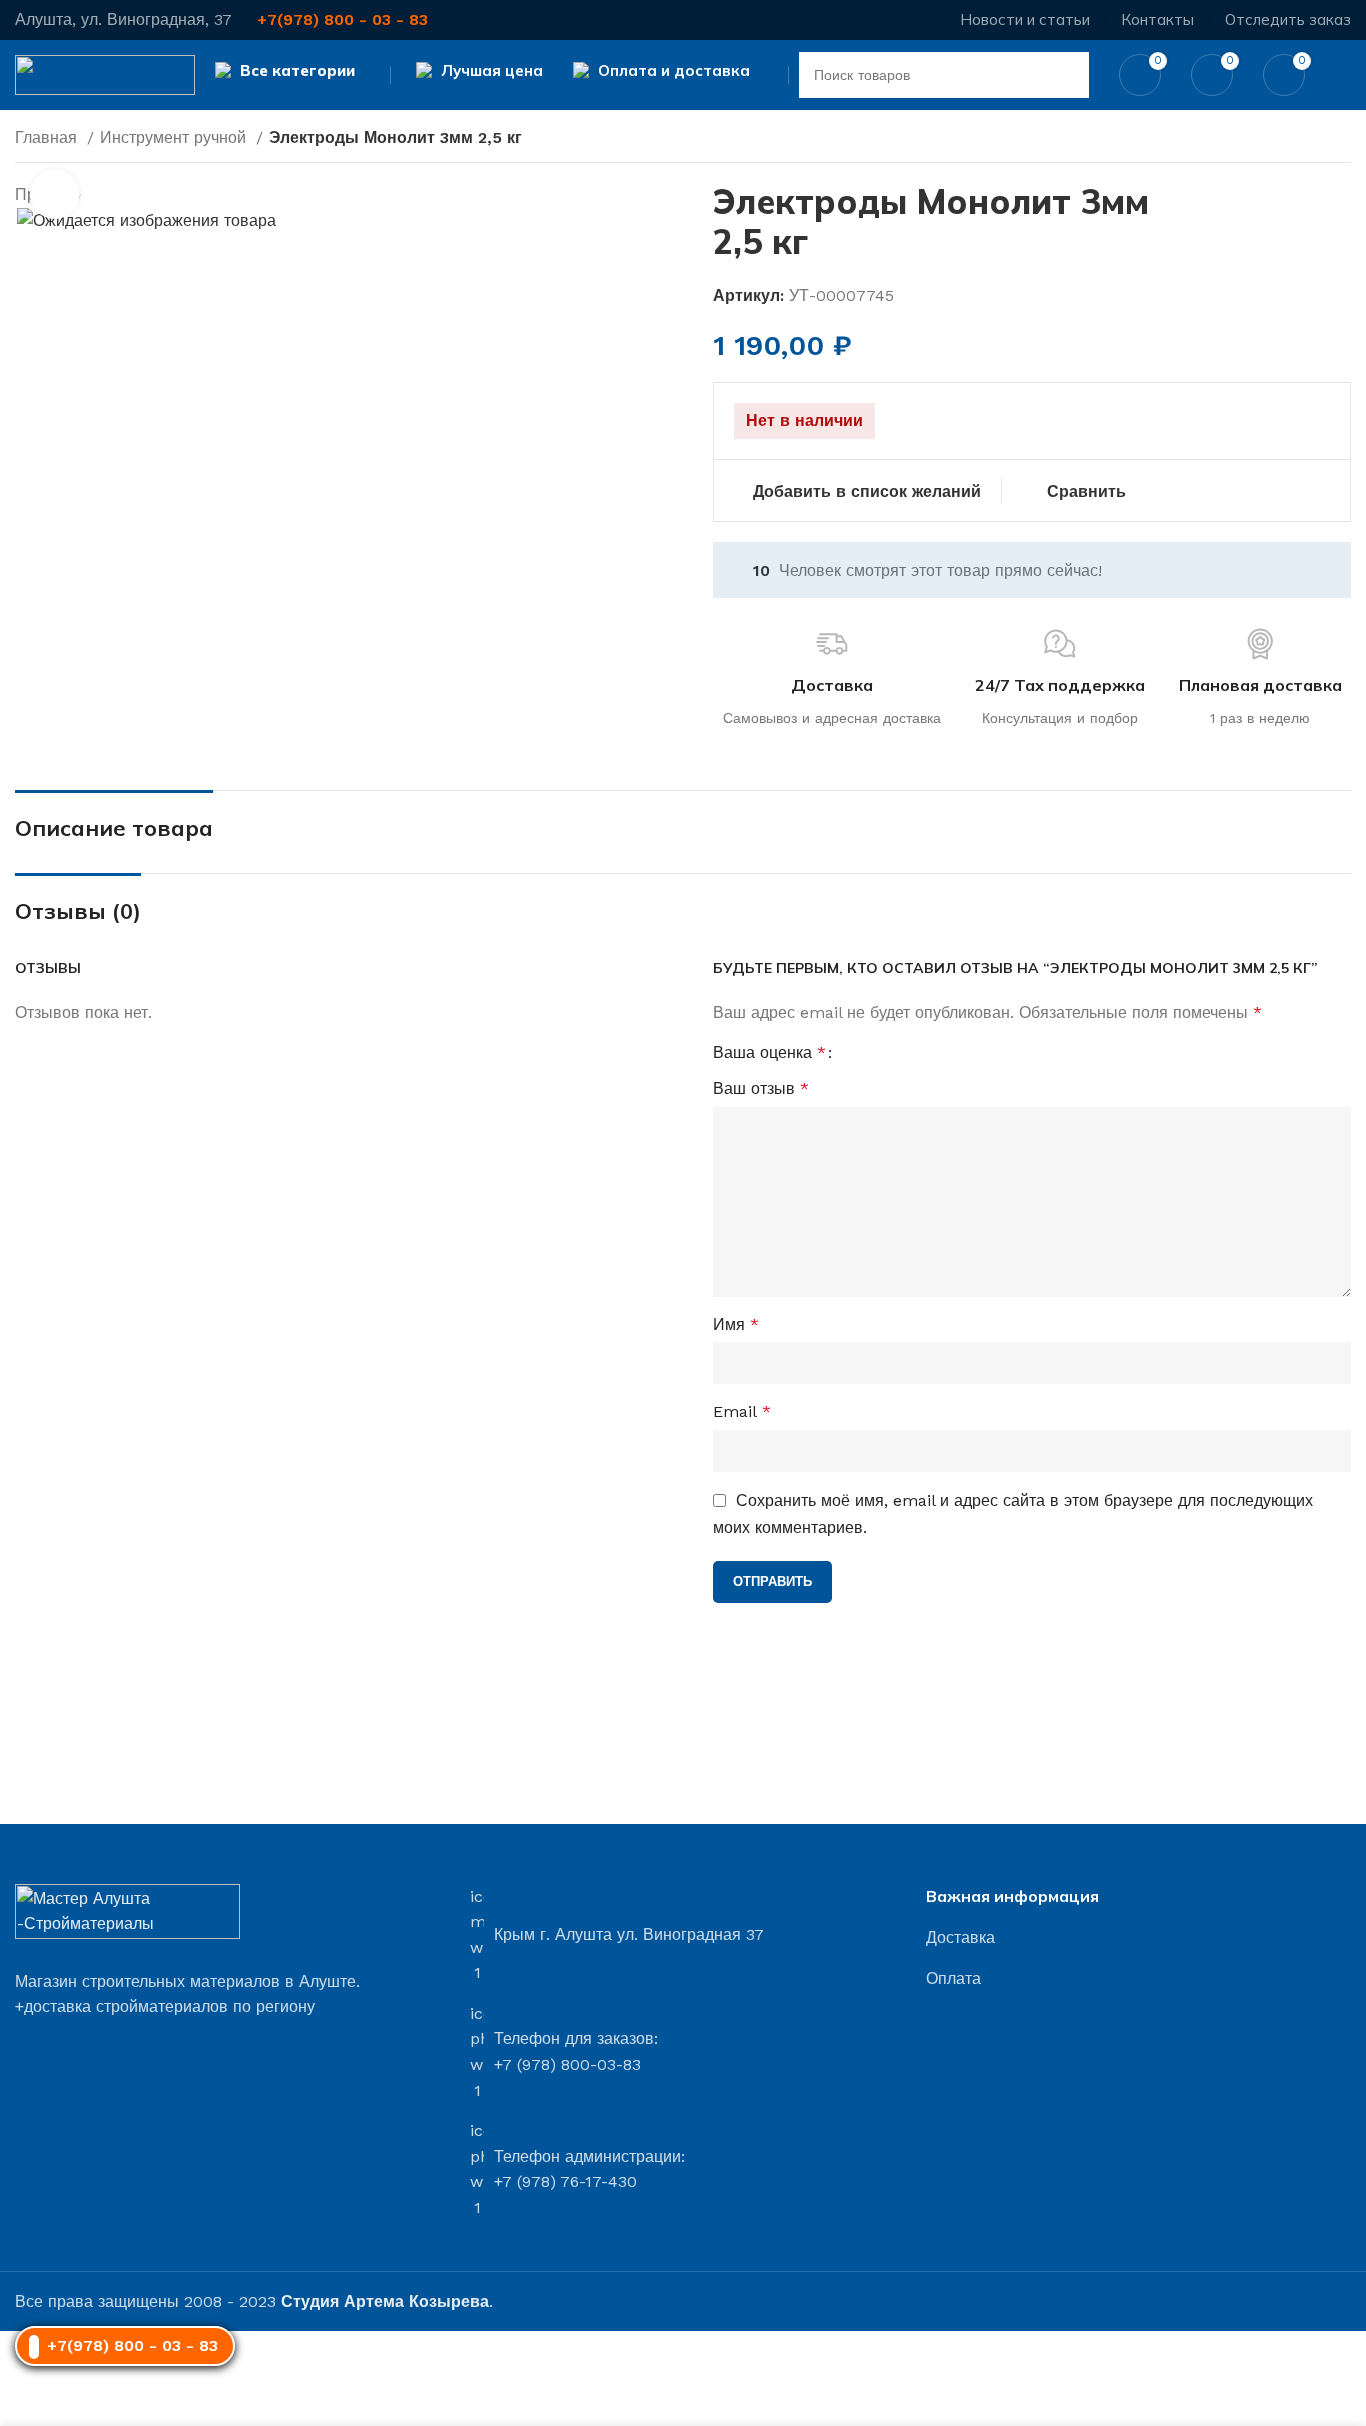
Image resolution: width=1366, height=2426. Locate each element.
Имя (736, 1324)
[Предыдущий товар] (1301, 140)
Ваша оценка (769, 1053)
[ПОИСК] (1066, 75)
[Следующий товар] (1341, 140)
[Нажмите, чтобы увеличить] (55, 194)
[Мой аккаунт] (1343, 75)
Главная (48, 137)
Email (742, 1411)
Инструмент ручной (175, 137)
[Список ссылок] (1138, 1938)
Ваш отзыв (761, 1088)
